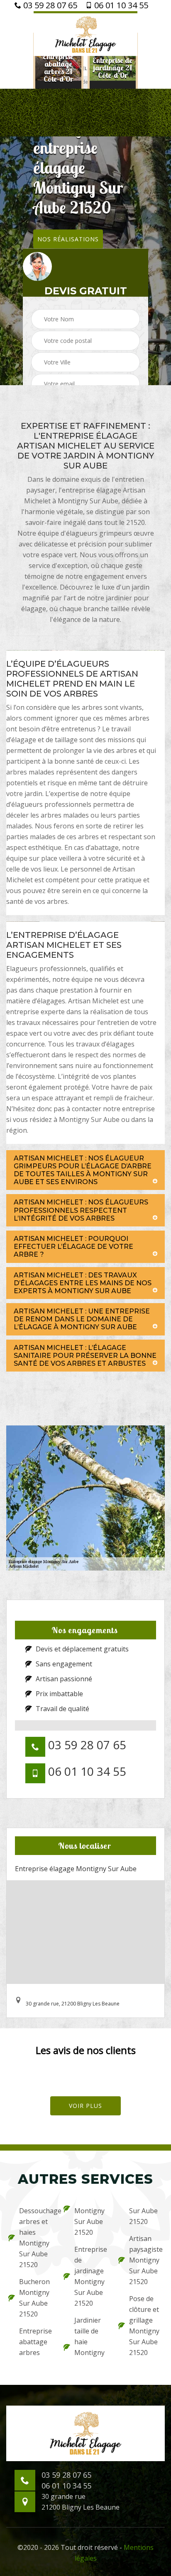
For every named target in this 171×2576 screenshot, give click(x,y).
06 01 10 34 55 (120, 5)
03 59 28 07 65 (49, 5)
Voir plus (85, 2106)
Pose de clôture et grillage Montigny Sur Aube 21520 (144, 2326)
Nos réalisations (68, 239)
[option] (58, 68)
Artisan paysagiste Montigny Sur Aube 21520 (146, 2260)
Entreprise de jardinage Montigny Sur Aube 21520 (91, 2276)
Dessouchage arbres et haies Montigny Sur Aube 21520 (36, 2238)
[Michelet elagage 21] (85, 34)
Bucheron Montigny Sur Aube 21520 (34, 2298)
